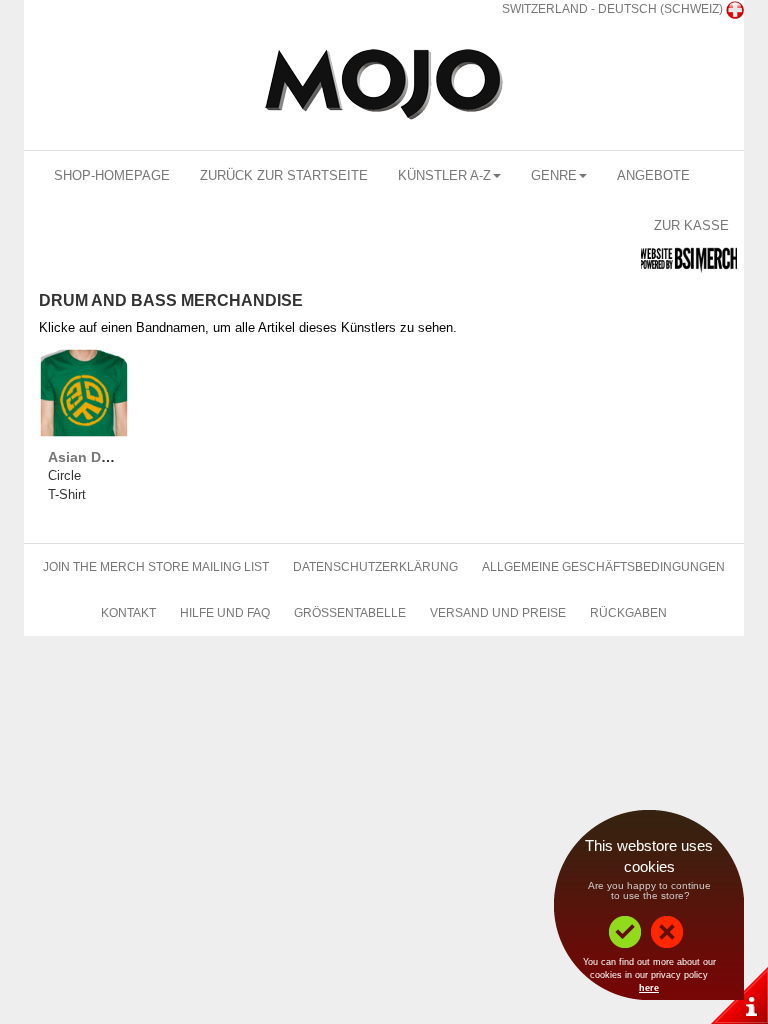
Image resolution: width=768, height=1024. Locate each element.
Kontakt (128, 613)
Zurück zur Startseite (284, 175)
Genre (554, 175)
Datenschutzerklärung (375, 567)
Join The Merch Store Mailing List (156, 567)
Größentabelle (350, 613)
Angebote (653, 175)
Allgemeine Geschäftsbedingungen (603, 567)
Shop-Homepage (112, 175)
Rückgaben (628, 613)
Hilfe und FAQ (225, 613)
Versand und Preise (498, 613)
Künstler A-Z (444, 175)
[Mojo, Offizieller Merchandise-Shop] (384, 84)
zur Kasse (691, 225)
